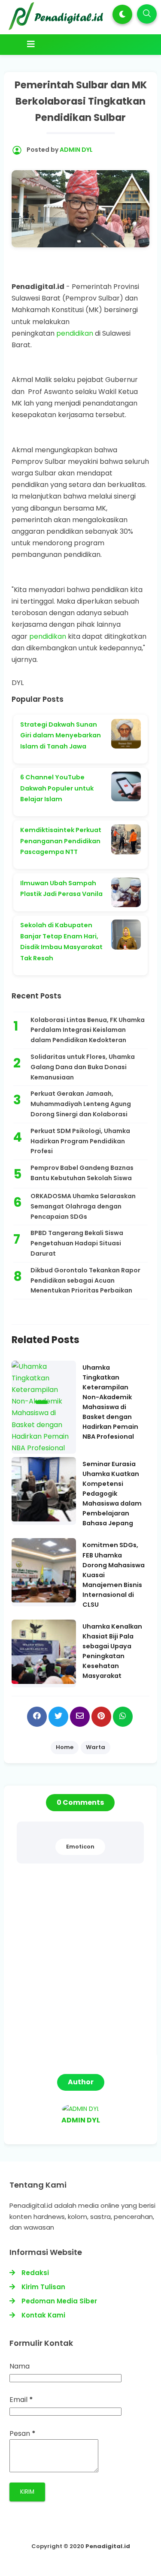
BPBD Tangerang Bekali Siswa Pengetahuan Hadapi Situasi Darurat (77, 1243)
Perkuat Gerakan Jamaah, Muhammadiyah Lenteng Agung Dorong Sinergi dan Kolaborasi (81, 1104)
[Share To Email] (80, 1717)
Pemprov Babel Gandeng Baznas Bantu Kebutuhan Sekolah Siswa (82, 1173)
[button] (122, 14)
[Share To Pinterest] (101, 1717)
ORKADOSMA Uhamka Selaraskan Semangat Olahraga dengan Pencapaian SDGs (83, 1206)
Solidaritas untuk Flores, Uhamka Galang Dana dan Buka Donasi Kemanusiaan (83, 1067)
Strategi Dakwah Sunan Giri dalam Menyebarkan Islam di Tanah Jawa (61, 735)
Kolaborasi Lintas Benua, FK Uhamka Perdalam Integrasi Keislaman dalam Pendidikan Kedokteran (88, 1030)
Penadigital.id (108, 2546)
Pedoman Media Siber (59, 2301)
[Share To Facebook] (37, 1717)
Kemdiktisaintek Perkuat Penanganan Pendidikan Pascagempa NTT (61, 841)
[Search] (147, 14)
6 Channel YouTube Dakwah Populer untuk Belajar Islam (57, 788)
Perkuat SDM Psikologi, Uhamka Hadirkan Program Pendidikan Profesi (80, 1141)
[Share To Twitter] (58, 1717)
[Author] (81, 2109)
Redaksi (35, 2273)
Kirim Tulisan (43, 2287)
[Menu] (82, 44)
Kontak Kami (43, 2315)
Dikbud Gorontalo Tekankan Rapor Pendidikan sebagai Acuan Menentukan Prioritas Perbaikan (85, 1280)
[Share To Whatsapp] (123, 1717)
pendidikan (76, 333)
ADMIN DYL (81, 2120)
